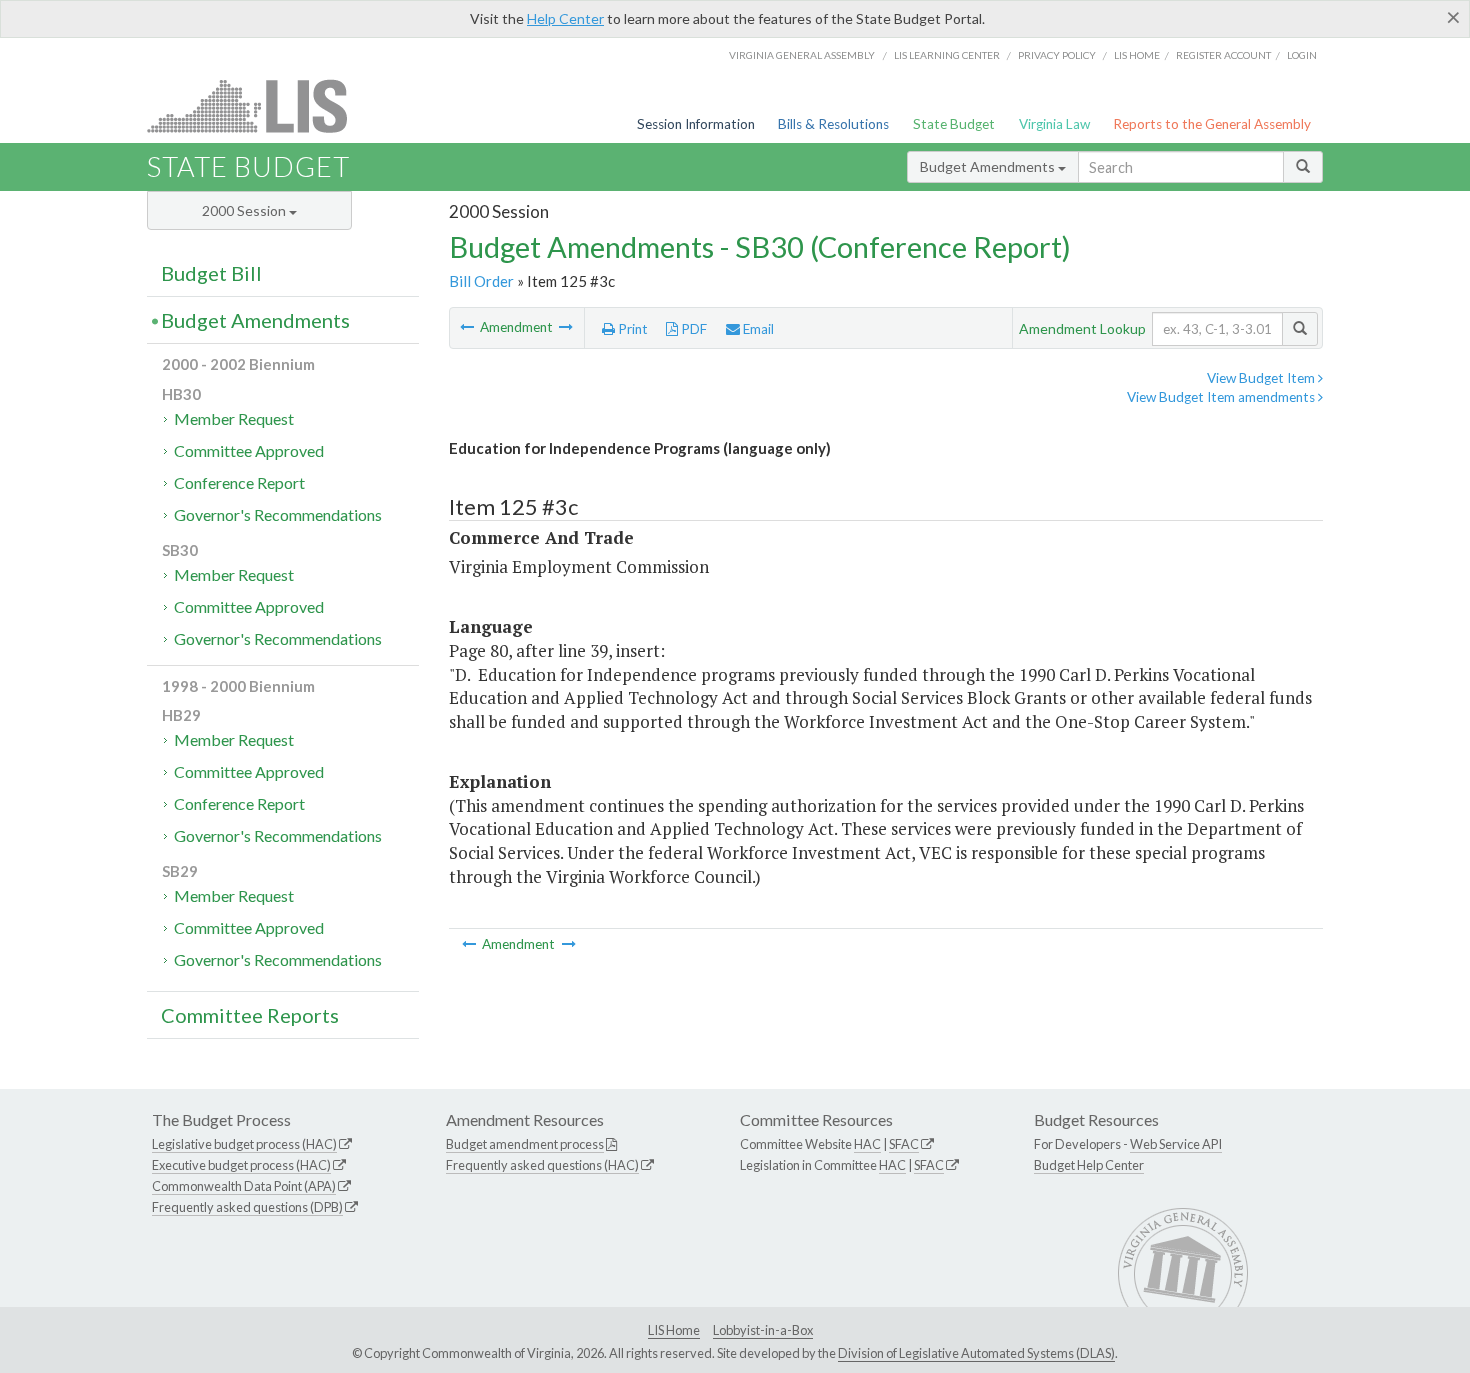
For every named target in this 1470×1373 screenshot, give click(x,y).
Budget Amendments (989, 166)
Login (1302, 55)
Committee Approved (249, 450)
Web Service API (1176, 1144)
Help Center (565, 18)
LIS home (1137, 55)
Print (631, 329)
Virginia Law (1054, 124)
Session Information (696, 124)
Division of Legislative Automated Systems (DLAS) (976, 1353)
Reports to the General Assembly (1212, 124)
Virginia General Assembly (802, 55)
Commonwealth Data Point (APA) (244, 1186)
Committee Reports (250, 1015)
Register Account (1223, 55)
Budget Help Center (1089, 1165)
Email (757, 329)
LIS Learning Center (947, 55)
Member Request (234, 418)
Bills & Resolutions (833, 124)
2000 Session (245, 210)
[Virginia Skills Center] (566, 327)
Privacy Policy (1057, 55)
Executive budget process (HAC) (241, 1165)
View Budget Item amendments (1222, 397)
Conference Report (239, 482)
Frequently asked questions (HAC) (542, 1165)
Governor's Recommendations (278, 514)
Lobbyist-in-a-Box (763, 1330)
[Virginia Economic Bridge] (468, 327)
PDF (692, 329)
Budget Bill (211, 273)
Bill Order (481, 281)
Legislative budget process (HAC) (244, 1144)
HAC (867, 1144)
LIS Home (674, 1330)
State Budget (954, 124)
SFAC (904, 1144)
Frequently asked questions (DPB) (247, 1207)
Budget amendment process (525, 1144)
